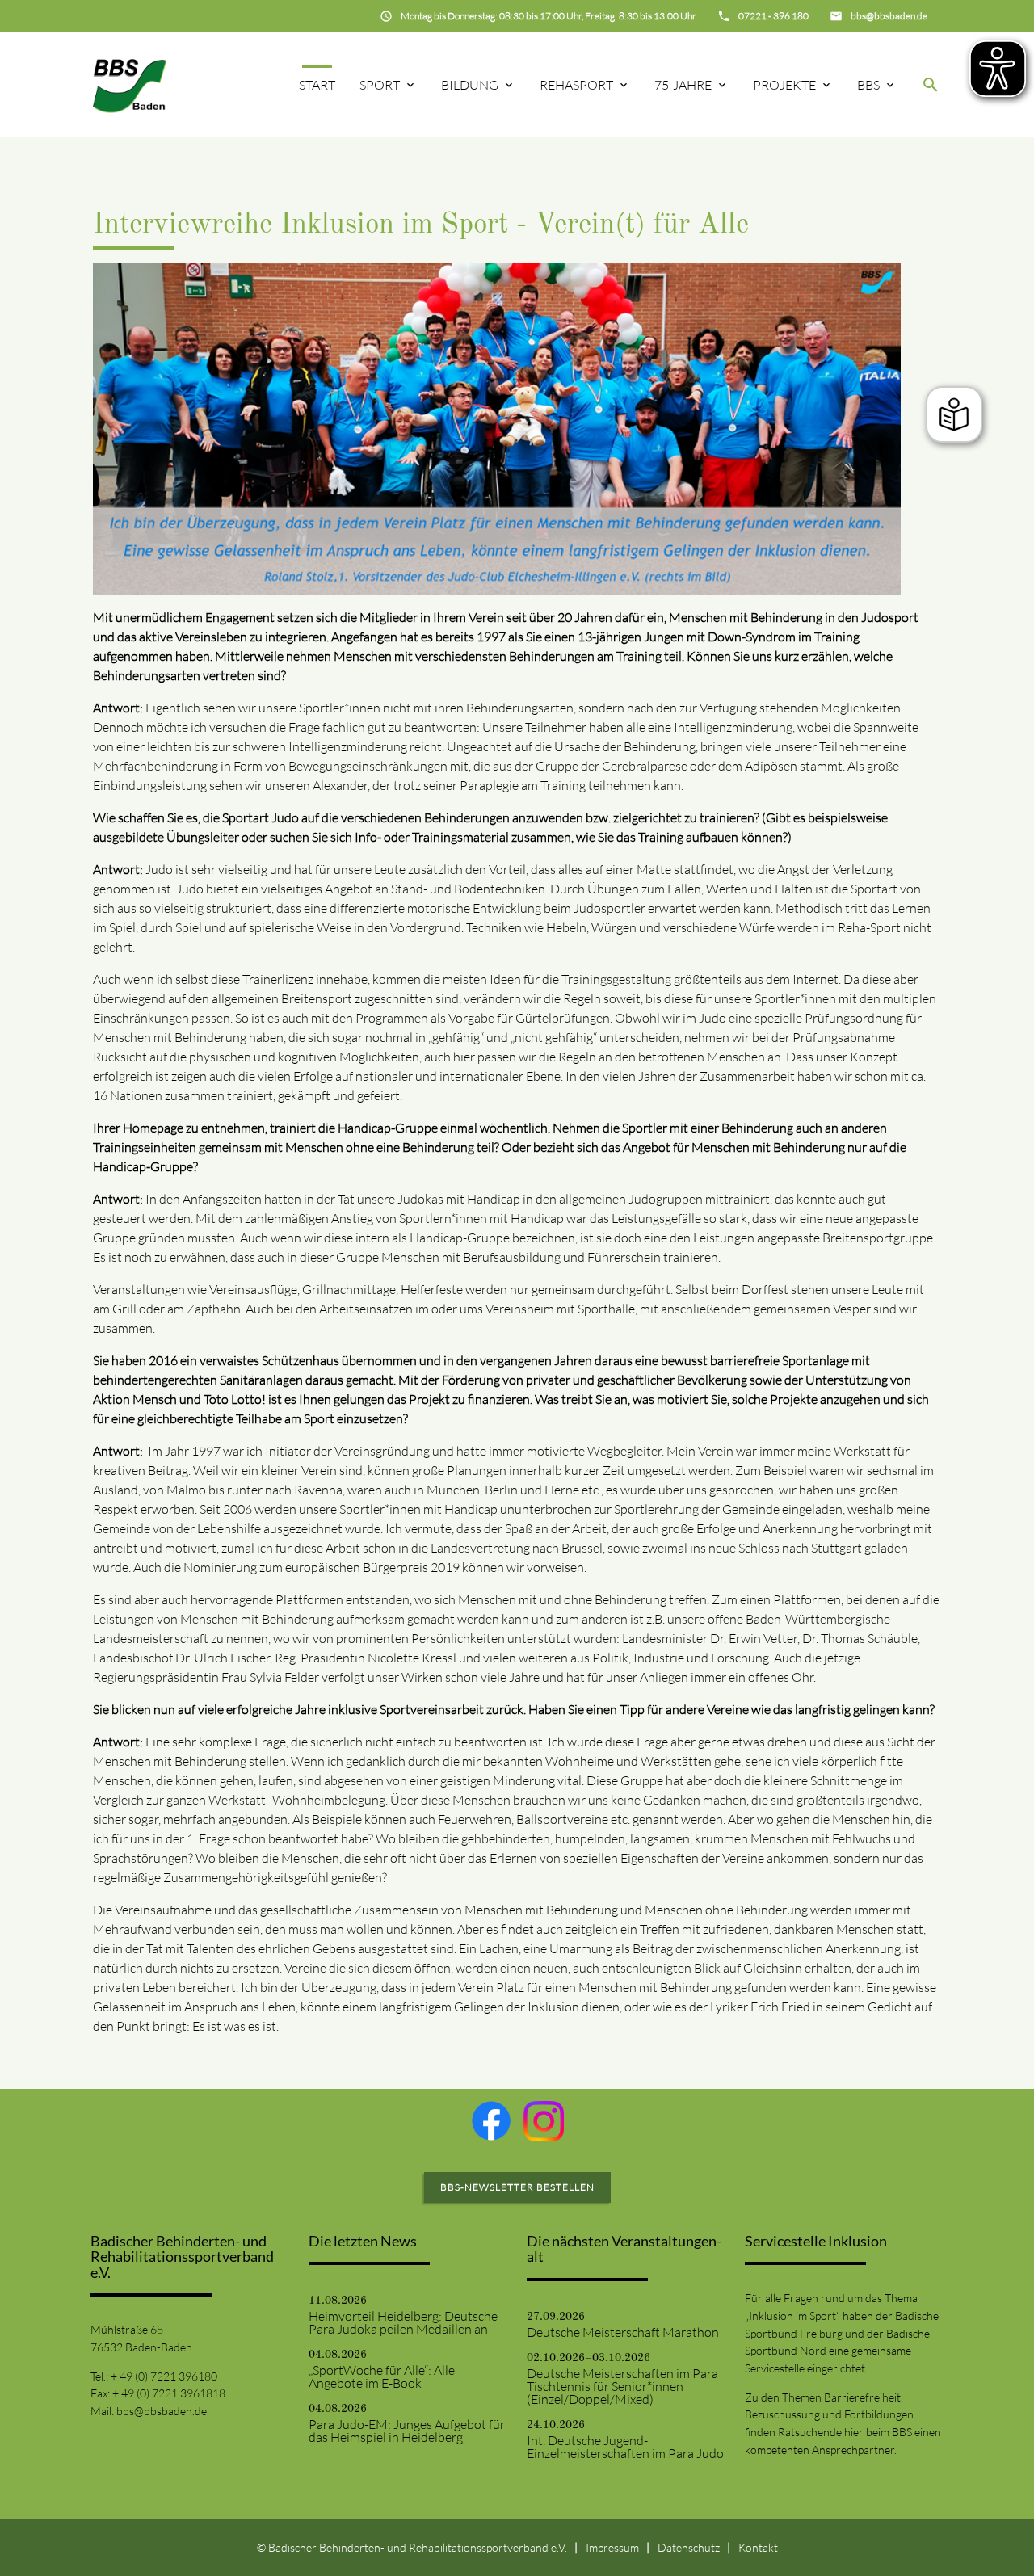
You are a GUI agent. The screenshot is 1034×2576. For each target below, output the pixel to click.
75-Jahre (683, 85)
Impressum (612, 2547)
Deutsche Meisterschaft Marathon (623, 2332)
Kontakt (758, 2547)
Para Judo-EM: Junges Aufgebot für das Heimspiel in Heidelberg (407, 2431)
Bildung (470, 85)
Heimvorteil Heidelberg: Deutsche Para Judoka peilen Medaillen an (403, 2322)
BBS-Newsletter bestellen (517, 2187)
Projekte (784, 85)
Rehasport (576, 85)
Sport (380, 85)
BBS (868, 85)
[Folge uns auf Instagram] (544, 2121)
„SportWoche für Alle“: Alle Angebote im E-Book (382, 2376)
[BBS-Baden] (130, 84)
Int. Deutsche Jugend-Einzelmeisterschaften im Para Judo (625, 2447)
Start (317, 85)
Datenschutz (689, 2547)
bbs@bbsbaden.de (162, 2411)
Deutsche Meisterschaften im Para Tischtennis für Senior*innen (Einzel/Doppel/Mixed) (622, 2386)
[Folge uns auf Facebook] (491, 2120)
